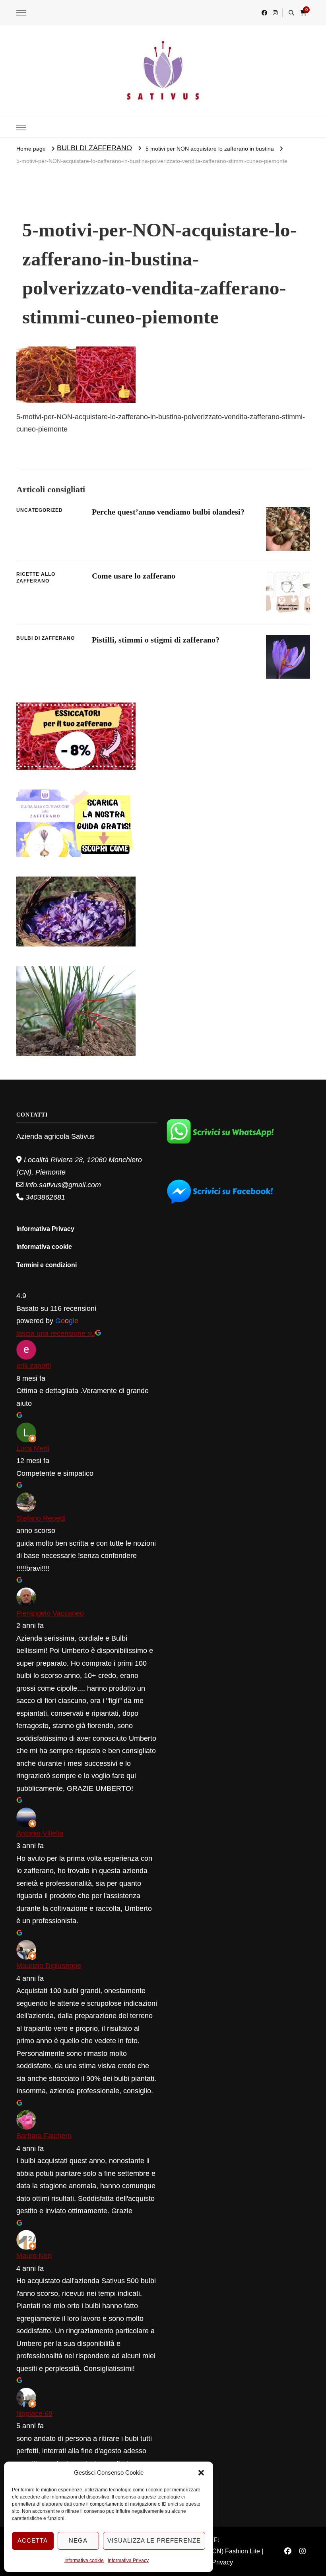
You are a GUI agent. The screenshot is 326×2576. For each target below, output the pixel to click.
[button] (201, 2473)
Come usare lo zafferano (134, 576)
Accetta (33, 2540)
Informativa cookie (84, 2561)
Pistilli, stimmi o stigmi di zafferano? (156, 640)
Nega (78, 2540)
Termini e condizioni (47, 1265)
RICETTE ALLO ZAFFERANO (36, 578)
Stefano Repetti (41, 1518)
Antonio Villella (40, 1833)
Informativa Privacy (128, 2561)
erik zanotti (34, 1366)
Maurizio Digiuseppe (49, 1966)
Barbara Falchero (44, 2136)
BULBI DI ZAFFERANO (94, 148)
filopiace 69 (34, 2413)
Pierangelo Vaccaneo (50, 1613)
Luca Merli (33, 1448)
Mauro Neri (34, 2256)
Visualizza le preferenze (154, 2540)
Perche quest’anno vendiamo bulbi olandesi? (168, 512)
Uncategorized (40, 510)
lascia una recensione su (56, 1333)
